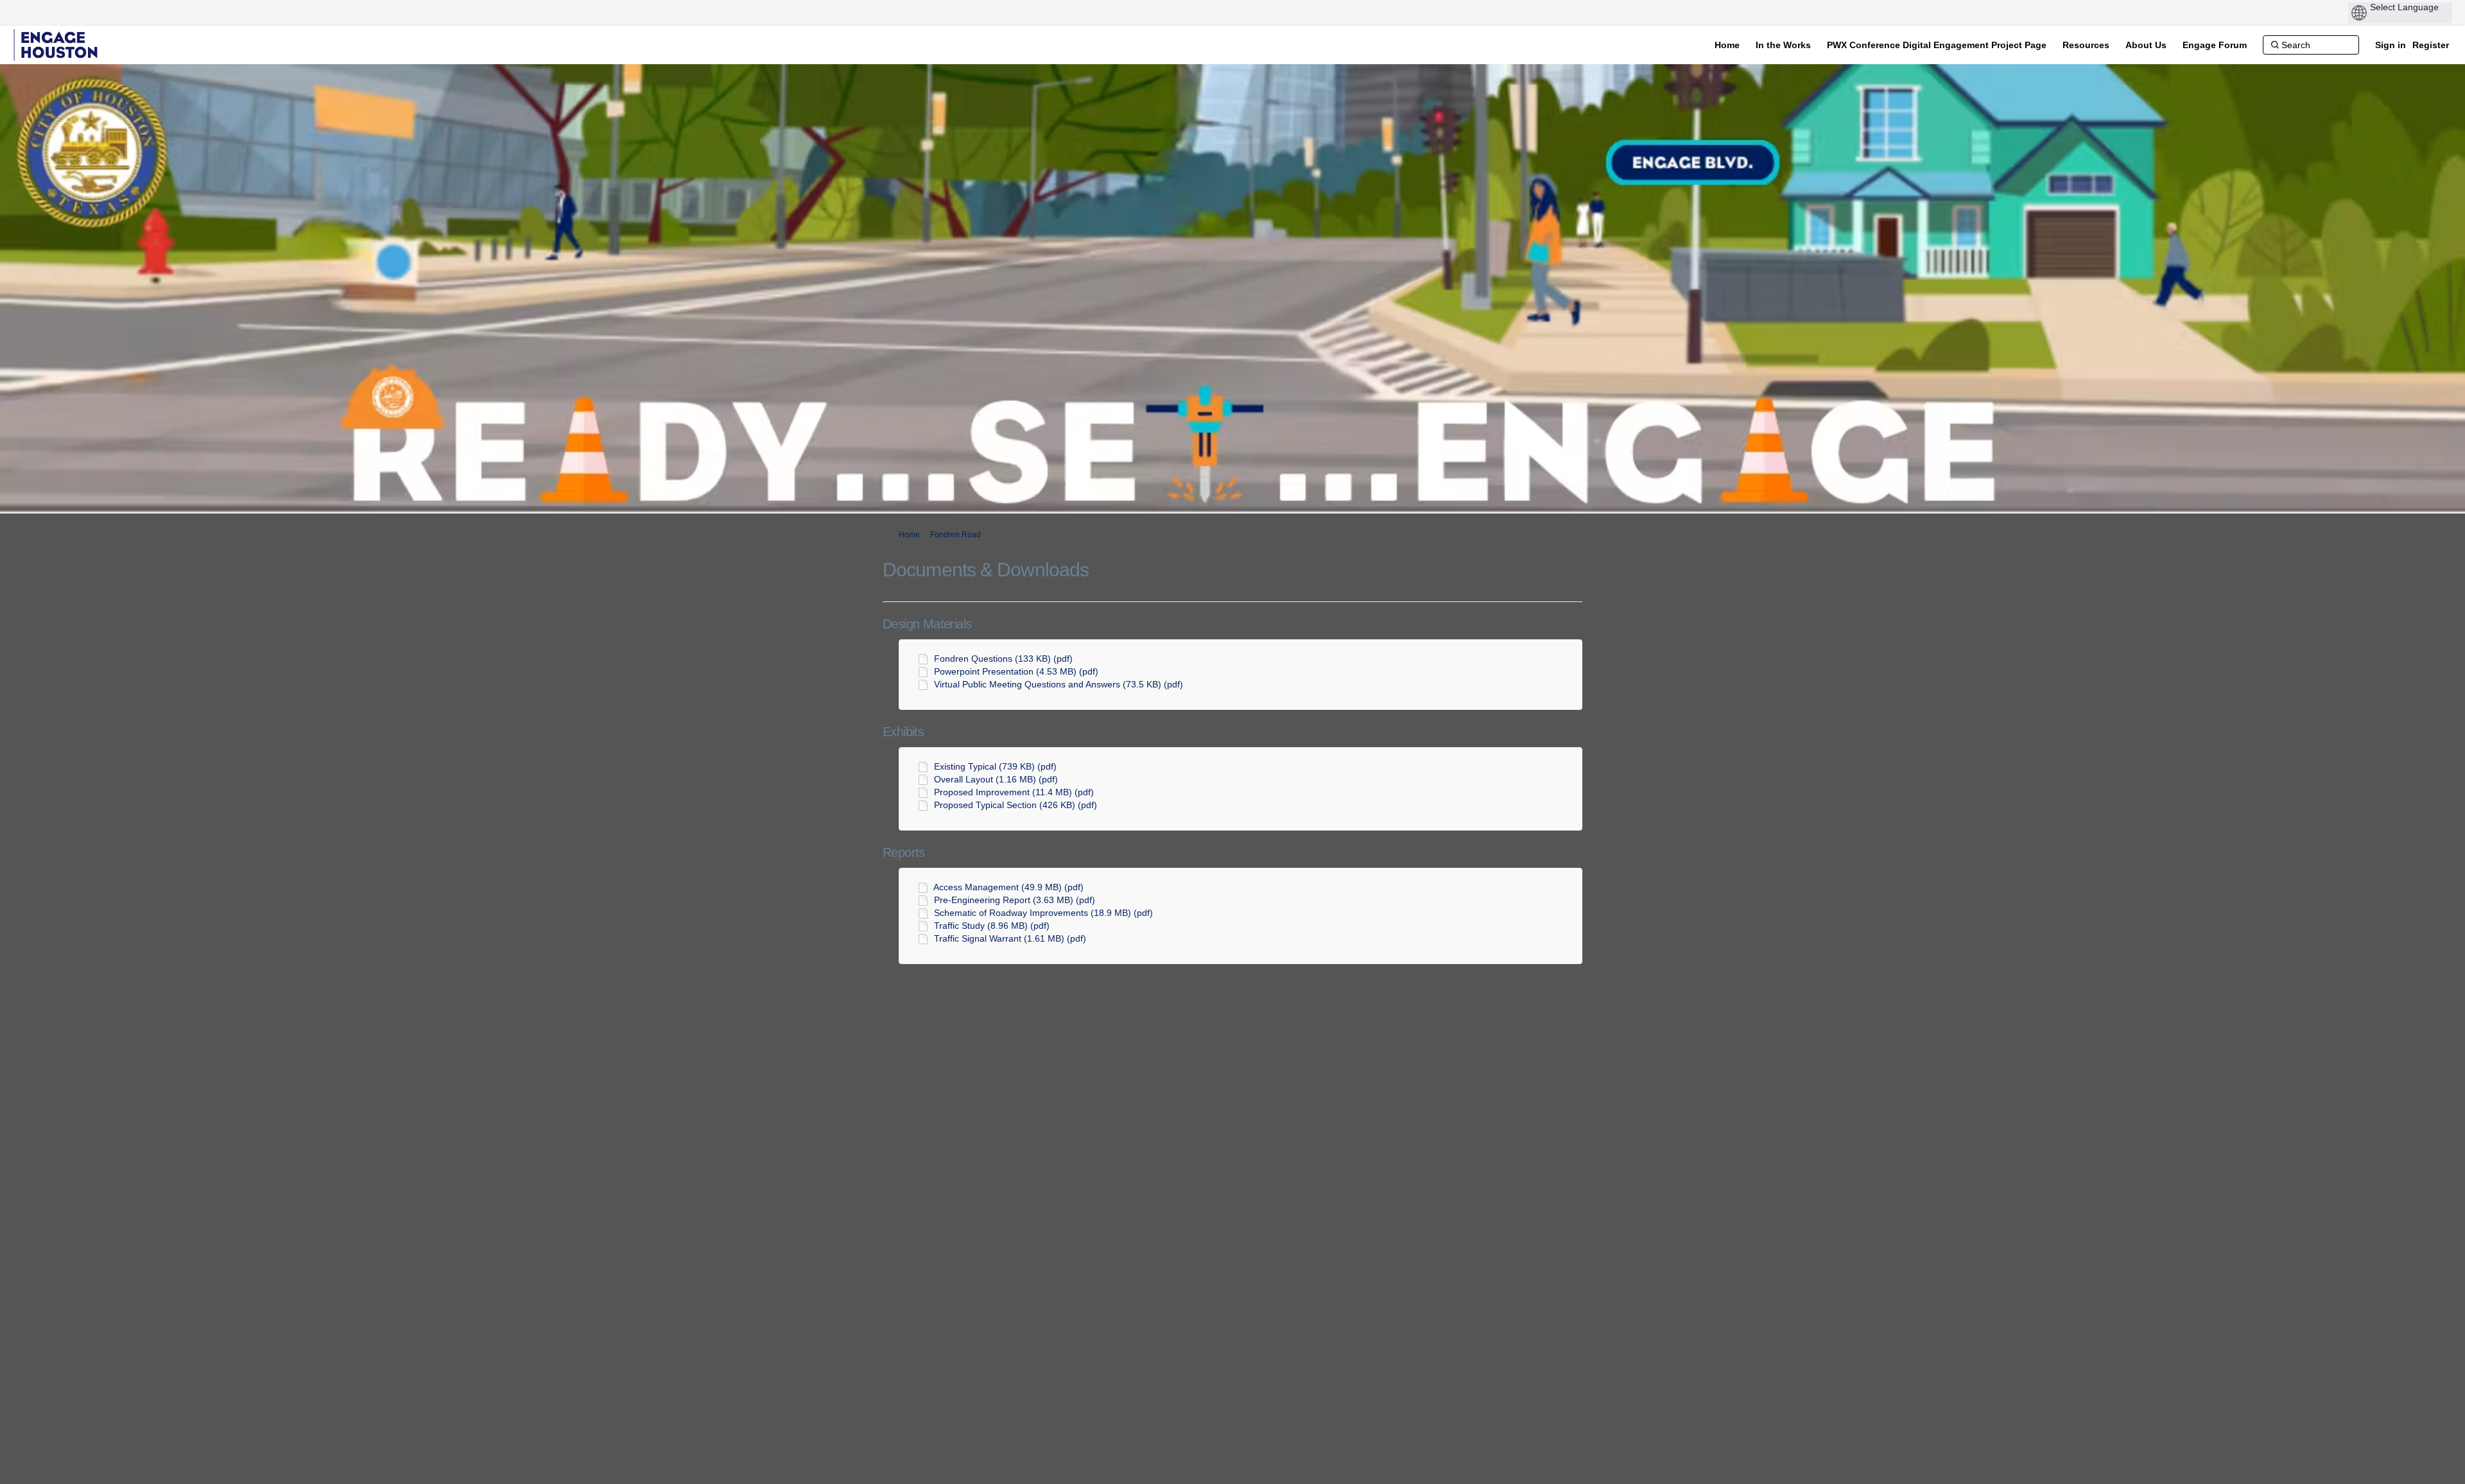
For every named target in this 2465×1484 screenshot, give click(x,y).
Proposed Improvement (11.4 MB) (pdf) (1014, 792)
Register (2431, 45)
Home (909, 535)
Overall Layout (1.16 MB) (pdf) (996, 779)
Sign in (2391, 45)
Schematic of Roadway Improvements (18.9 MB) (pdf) (1043, 913)
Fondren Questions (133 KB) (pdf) (1003, 659)
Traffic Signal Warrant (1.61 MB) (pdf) (1010, 938)
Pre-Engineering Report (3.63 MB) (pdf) (1015, 900)
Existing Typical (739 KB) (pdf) (995, 766)
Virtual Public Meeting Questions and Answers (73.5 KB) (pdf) (1059, 684)
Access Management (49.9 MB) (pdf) (1008, 887)
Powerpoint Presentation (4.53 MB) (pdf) (1016, 671)
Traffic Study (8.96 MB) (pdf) (992, 926)
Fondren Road (956, 535)
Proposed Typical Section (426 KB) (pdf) (1016, 805)
